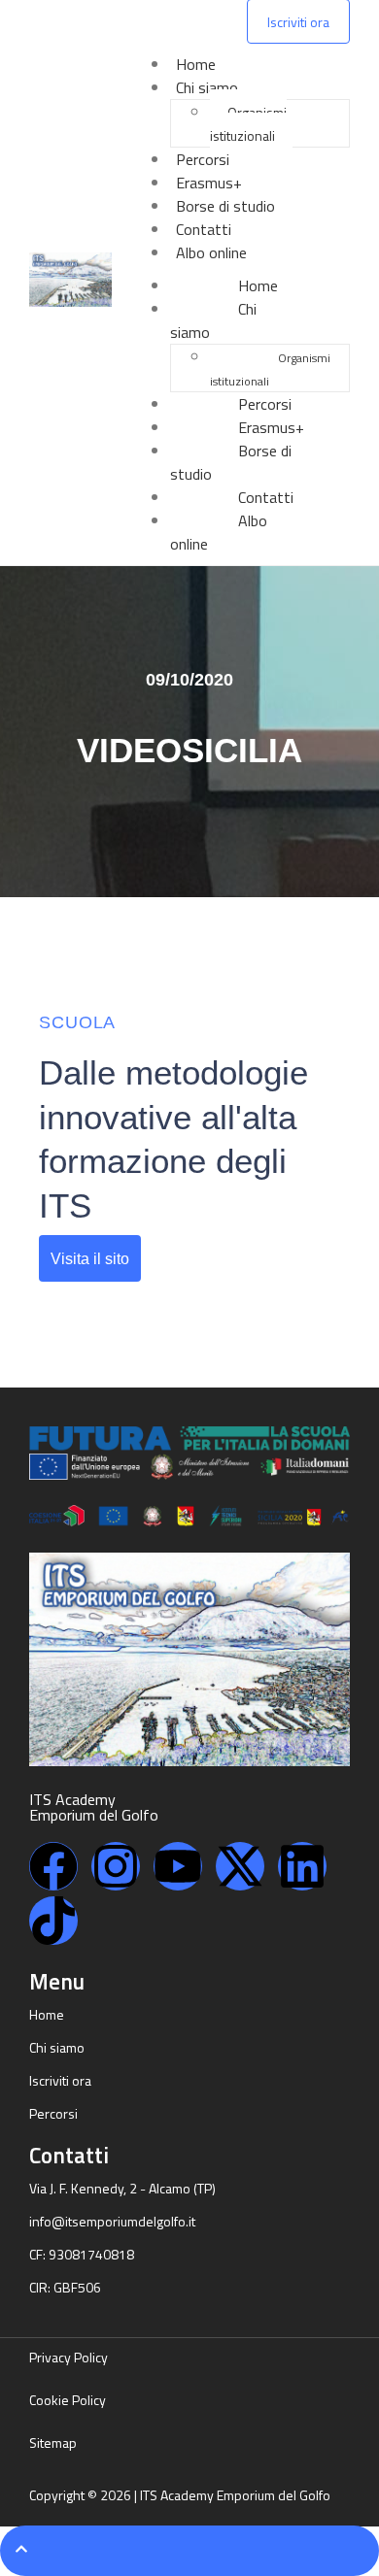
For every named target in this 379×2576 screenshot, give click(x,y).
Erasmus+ (209, 183)
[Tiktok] (53, 1921)
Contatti (204, 229)
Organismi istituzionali (248, 124)
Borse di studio (225, 206)
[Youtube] (178, 1866)
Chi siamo (207, 87)
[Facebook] (53, 1866)
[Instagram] (116, 1866)
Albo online (211, 252)
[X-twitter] (240, 1866)
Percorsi (203, 159)
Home (196, 64)
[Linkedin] (302, 1866)
